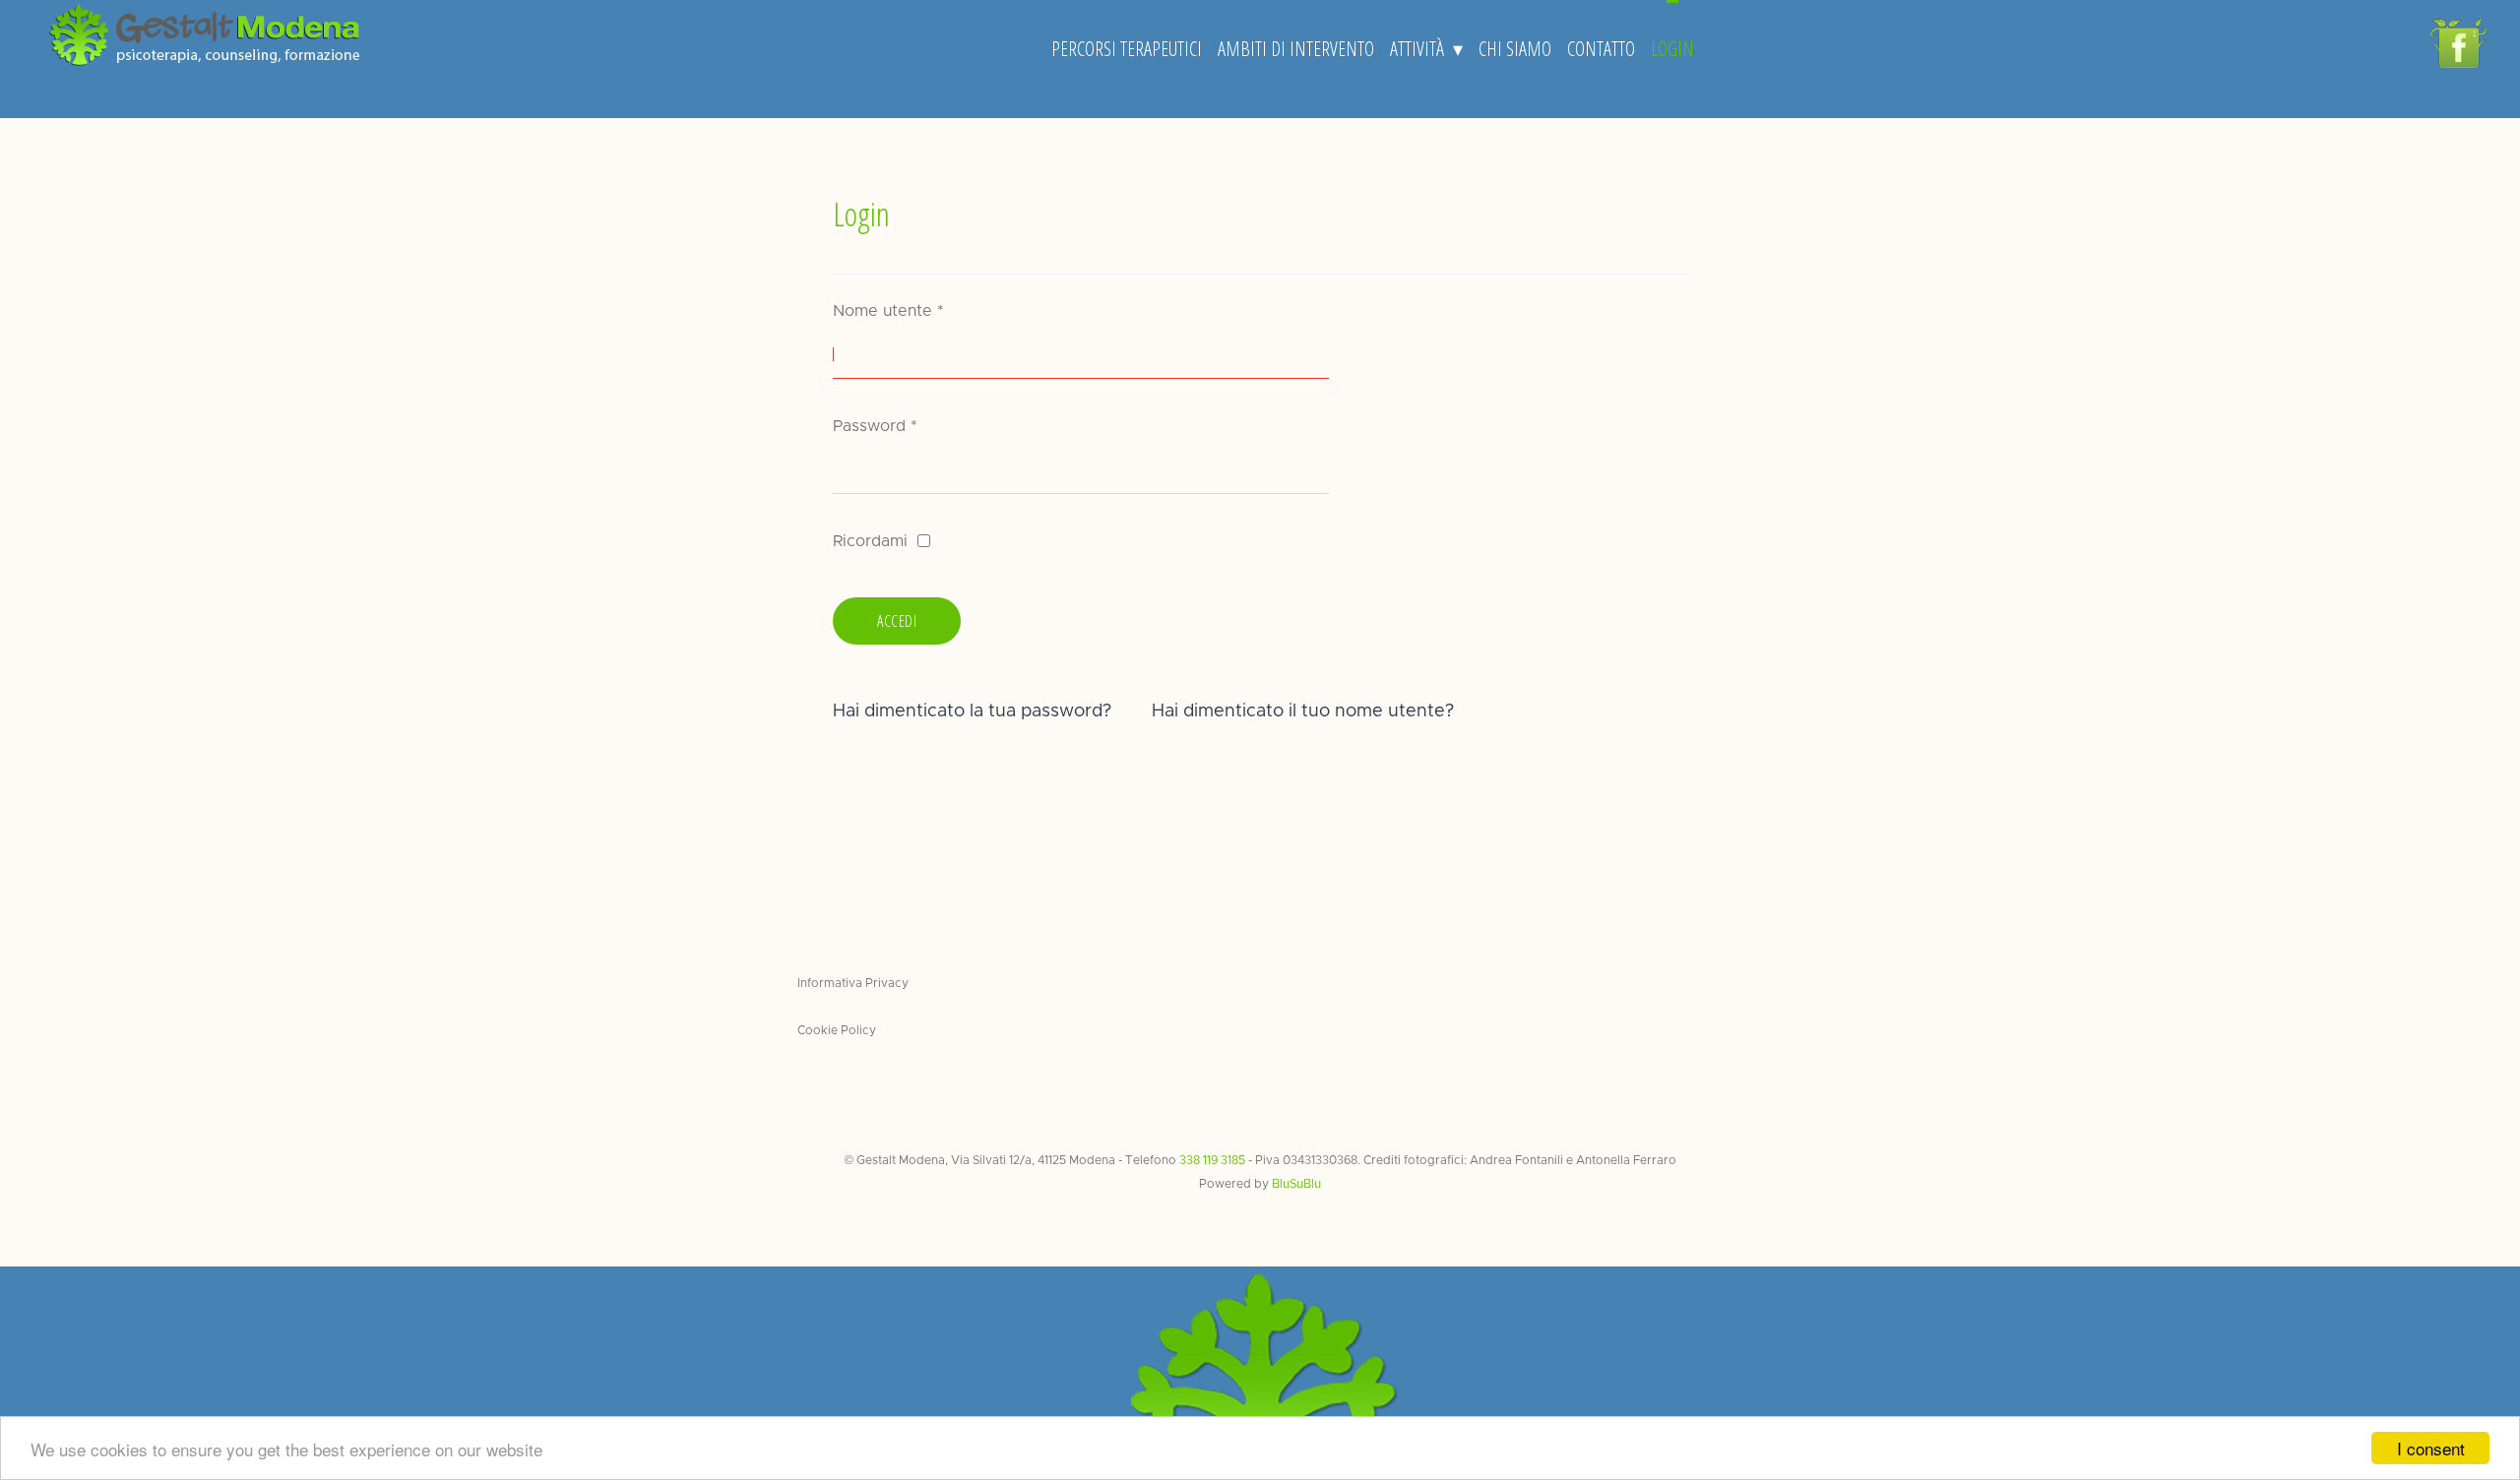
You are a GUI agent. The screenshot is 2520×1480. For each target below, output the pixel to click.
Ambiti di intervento (1296, 49)
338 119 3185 (1212, 1160)
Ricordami (870, 541)
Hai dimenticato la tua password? (972, 711)
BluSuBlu (1296, 1184)
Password (875, 426)
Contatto (1601, 49)
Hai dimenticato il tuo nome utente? (1303, 711)
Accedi (897, 621)
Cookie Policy (837, 1030)
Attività (1417, 49)
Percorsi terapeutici (1127, 49)
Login (1672, 49)
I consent (2431, 1448)
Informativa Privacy (853, 983)
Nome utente (888, 311)
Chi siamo (1515, 49)
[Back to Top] (2472, 1385)
